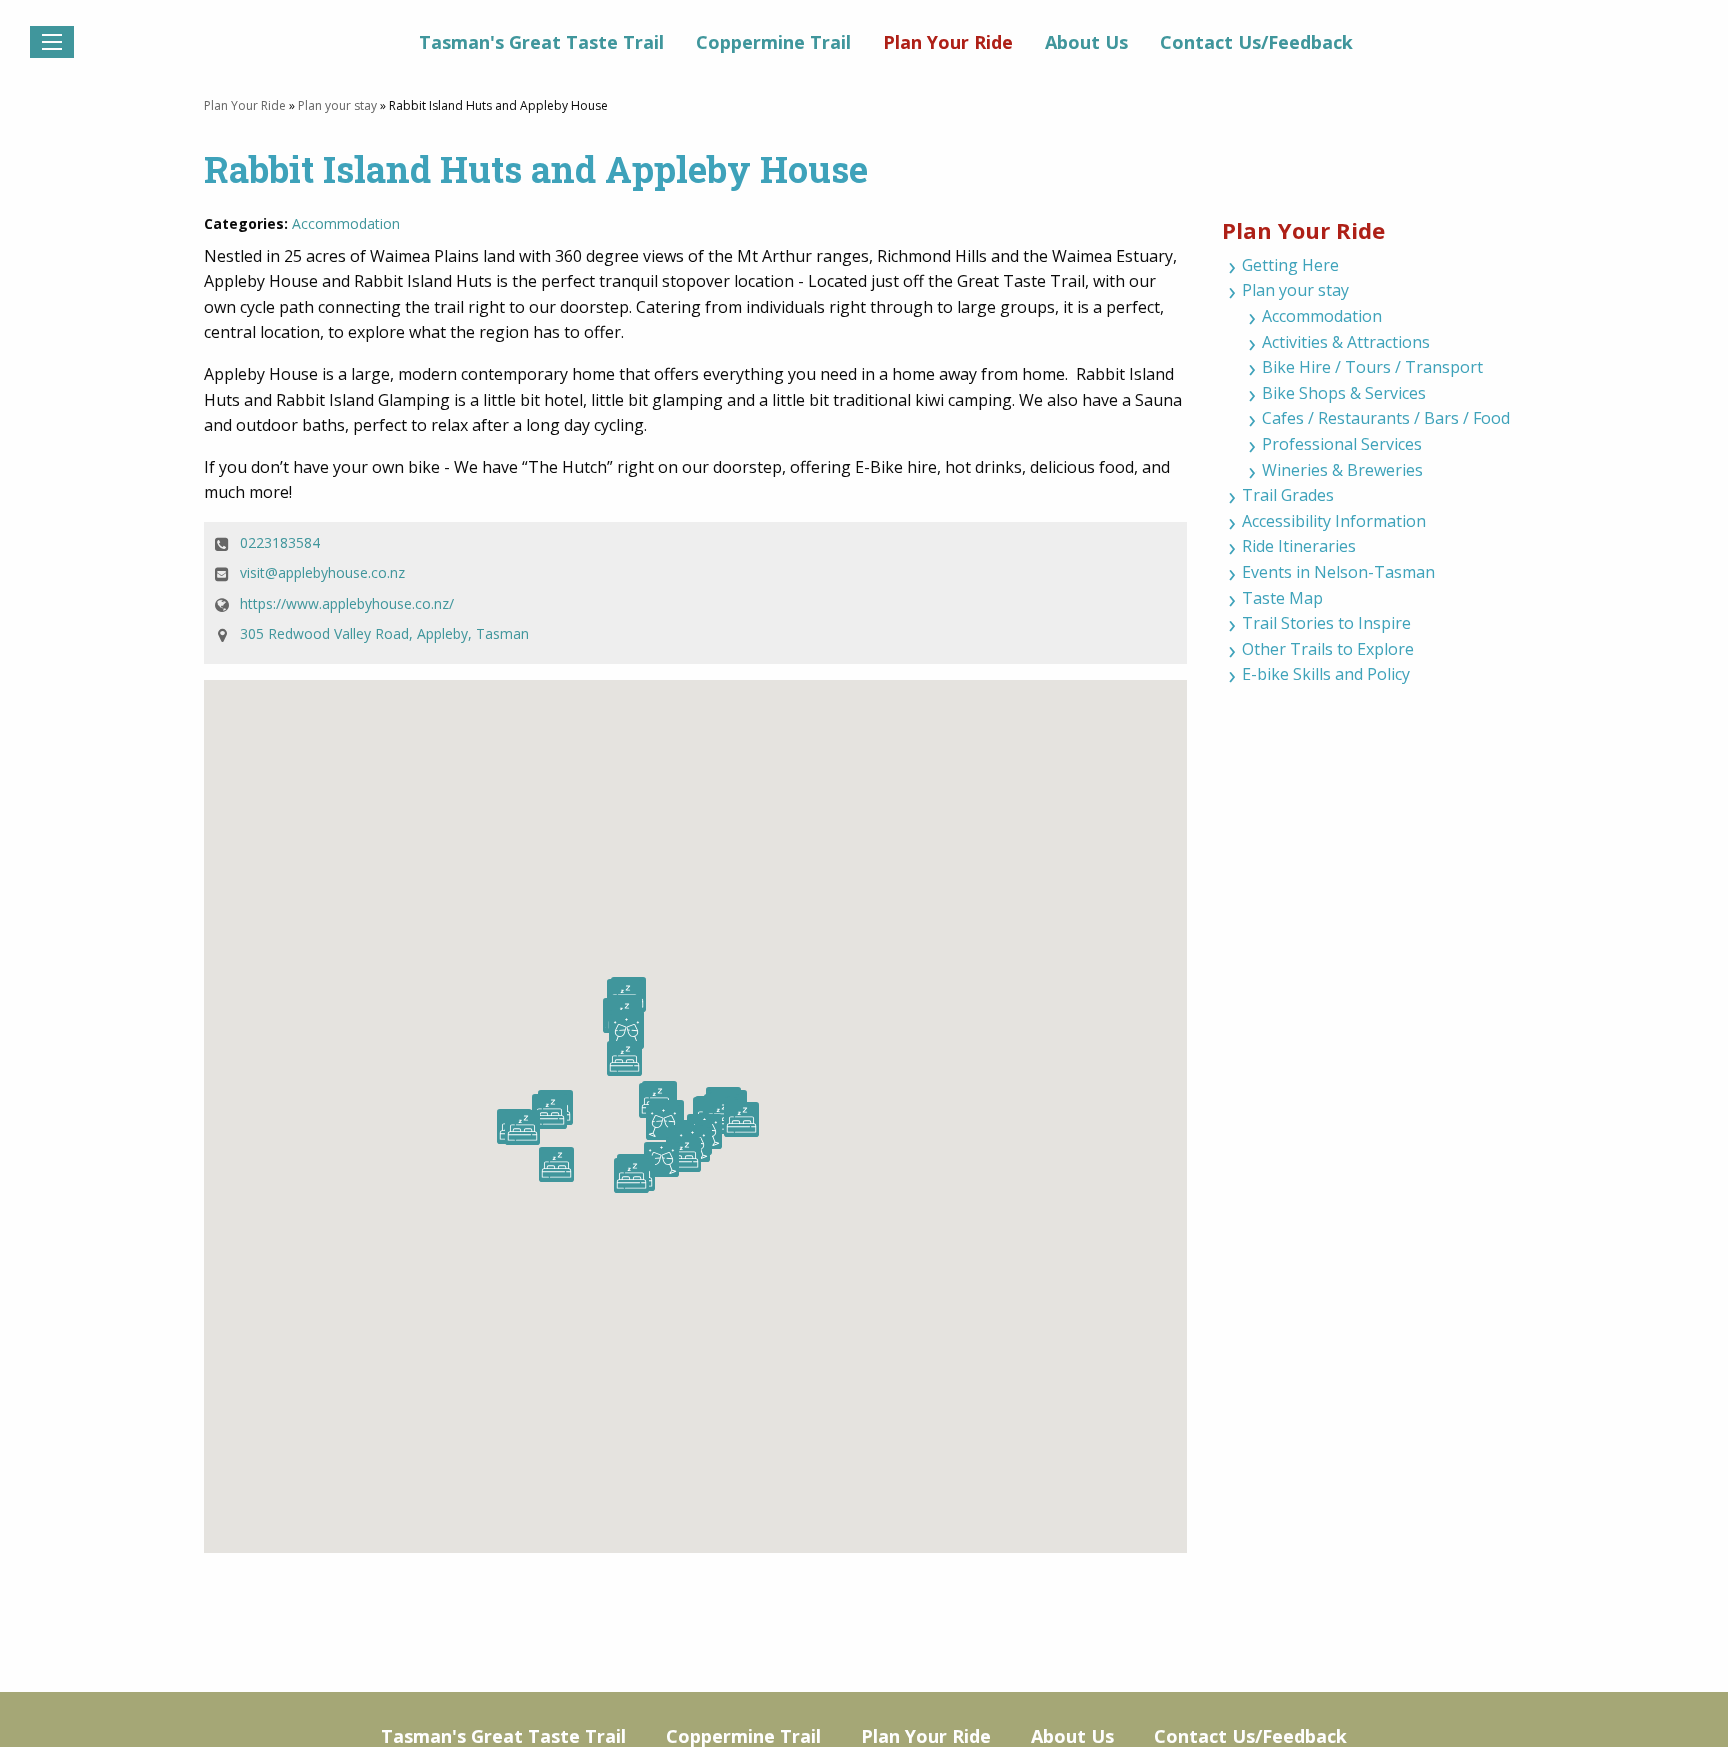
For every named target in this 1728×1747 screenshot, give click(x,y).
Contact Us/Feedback (1256, 42)
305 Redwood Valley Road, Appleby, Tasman (384, 633)
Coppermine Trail (773, 42)
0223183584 (280, 542)
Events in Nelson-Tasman (1338, 572)
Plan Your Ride (948, 42)
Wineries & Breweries (1342, 470)
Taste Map (1282, 598)
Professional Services (1342, 444)
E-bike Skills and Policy (1326, 674)
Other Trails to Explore (1328, 649)
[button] (663, 1122)
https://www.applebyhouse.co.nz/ (347, 603)
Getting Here (1290, 265)
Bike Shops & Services (1344, 393)
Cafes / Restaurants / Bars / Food (1386, 418)
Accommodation (346, 223)
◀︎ (30, 69)
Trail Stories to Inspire (1326, 623)
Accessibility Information (1334, 521)
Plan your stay (337, 105)
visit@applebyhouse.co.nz (322, 572)
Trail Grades (1288, 495)
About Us (1086, 42)
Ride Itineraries (1299, 546)
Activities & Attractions (1346, 342)
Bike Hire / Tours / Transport (1372, 367)
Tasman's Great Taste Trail (541, 42)
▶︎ (1714, 69)
